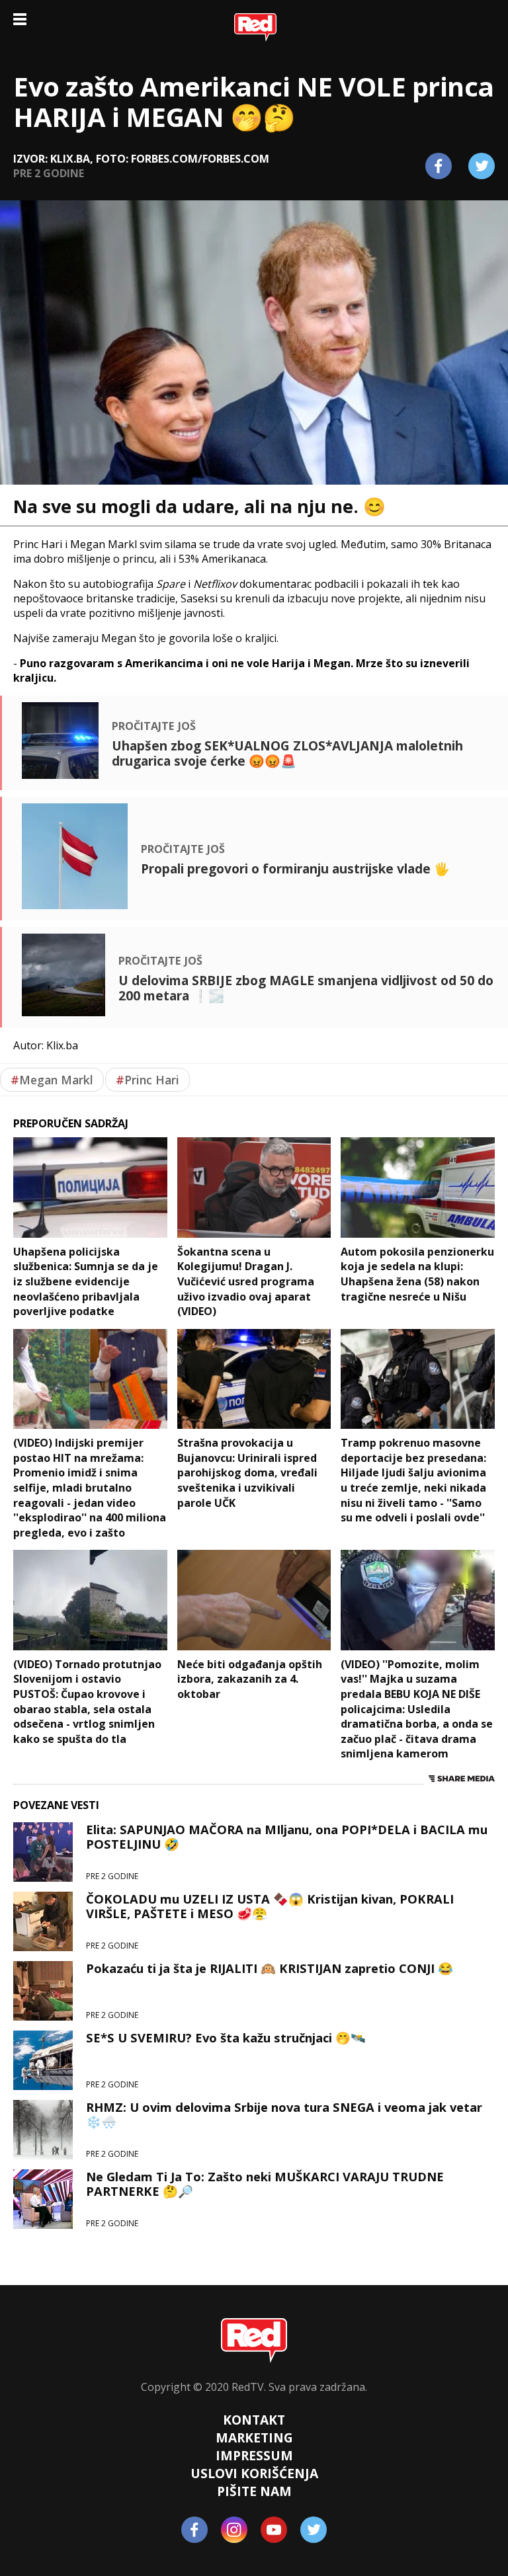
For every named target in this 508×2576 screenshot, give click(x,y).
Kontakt (254, 2420)
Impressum (254, 2455)
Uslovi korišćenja (254, 2473)
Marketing (254, 2437)
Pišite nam (254, 2491)
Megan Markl (52, 1080)
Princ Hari (148, 1080)
